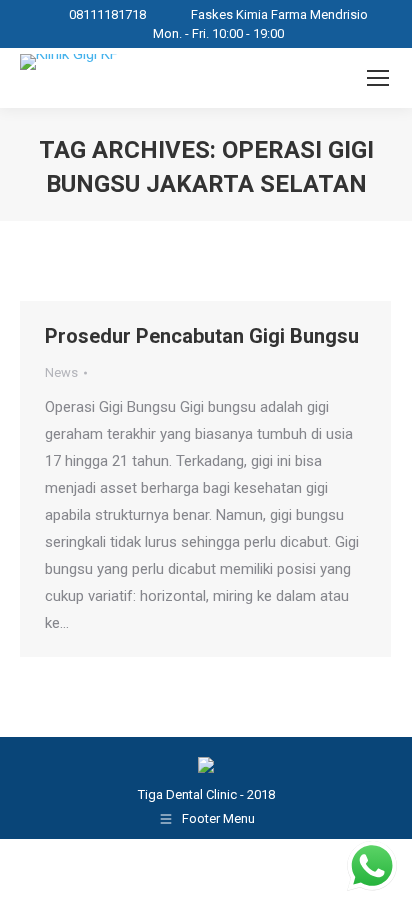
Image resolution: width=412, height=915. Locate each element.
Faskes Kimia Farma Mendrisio (279, 14)
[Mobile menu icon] (378, 78)
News (61, 372)
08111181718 (107, 14)
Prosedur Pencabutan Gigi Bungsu (202, 336)
